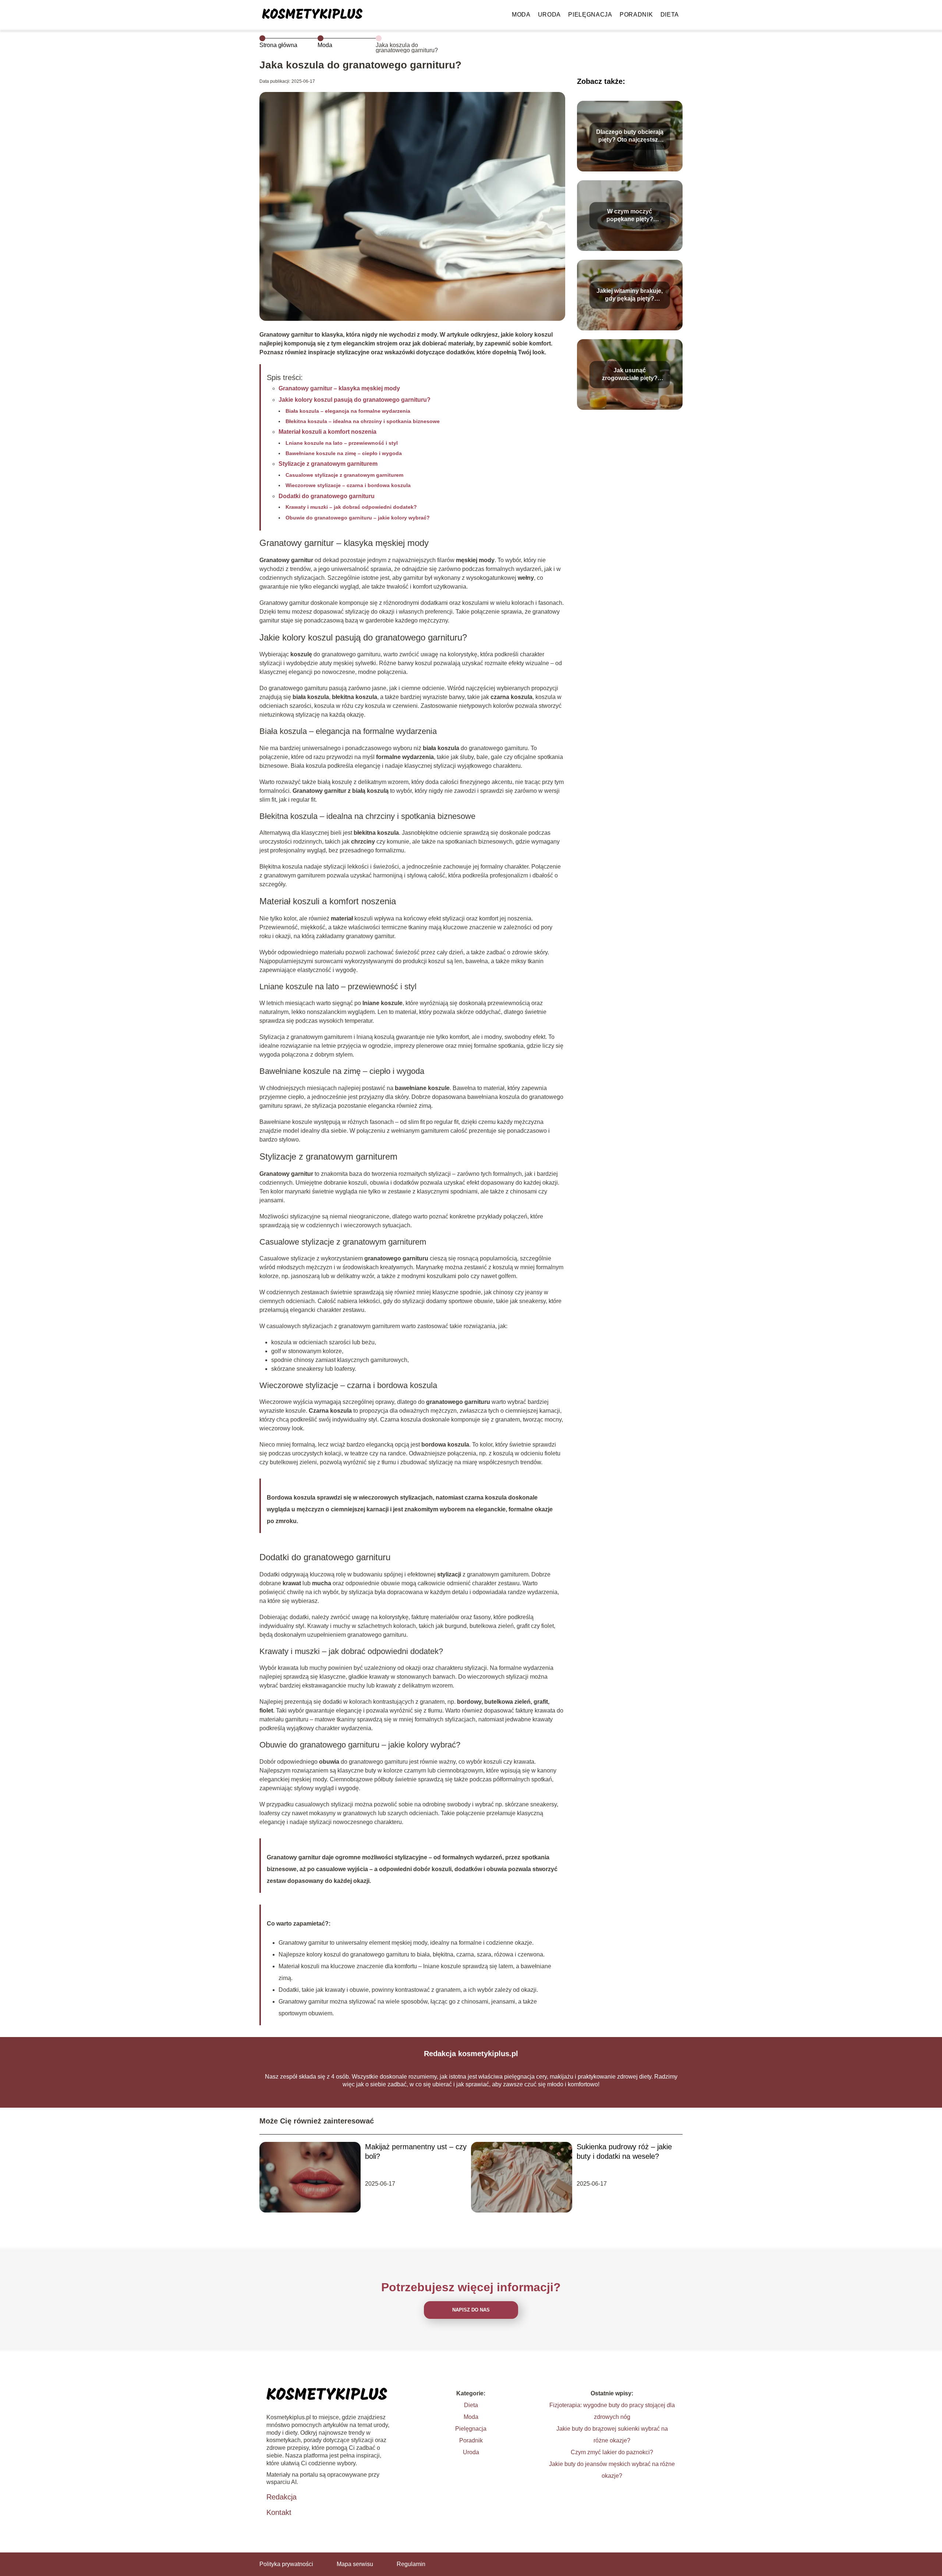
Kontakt (279, 2512)
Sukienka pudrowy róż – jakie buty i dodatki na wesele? (624, 2151)
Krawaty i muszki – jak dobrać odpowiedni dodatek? (351, 507)
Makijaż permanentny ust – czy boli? (416, 2151)
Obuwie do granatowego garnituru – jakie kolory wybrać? (358, 518)
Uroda (550, 15)
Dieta (670, 15)
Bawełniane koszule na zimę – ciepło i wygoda (344, 453)
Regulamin (411, 2564)
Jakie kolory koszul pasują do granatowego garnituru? (355, 400)
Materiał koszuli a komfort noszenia (327, 432)
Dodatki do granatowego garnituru (327, 496)
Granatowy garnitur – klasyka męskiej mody (339, 388)
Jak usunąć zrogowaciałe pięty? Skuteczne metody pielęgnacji (630, 375)
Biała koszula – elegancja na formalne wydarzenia (348, 411)
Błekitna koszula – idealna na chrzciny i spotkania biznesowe (363, 421)
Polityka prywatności (286, 2564)
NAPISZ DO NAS (471, 2310)
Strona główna (278, 45)
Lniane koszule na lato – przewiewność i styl (342, 443)
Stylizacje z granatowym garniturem (328, 464)
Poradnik (636, 15)
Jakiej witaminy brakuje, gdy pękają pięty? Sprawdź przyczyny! (630, 295)
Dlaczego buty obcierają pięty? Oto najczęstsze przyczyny (630, 136)
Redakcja (281, 2497)
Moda (521, 15)
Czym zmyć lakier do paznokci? (612, 2452)
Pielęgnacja (590, 15)
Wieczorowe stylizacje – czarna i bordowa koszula (348, 485)
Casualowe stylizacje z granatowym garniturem (344, 475)
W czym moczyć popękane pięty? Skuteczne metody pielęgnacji (630, 216)
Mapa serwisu (355, 2564)
